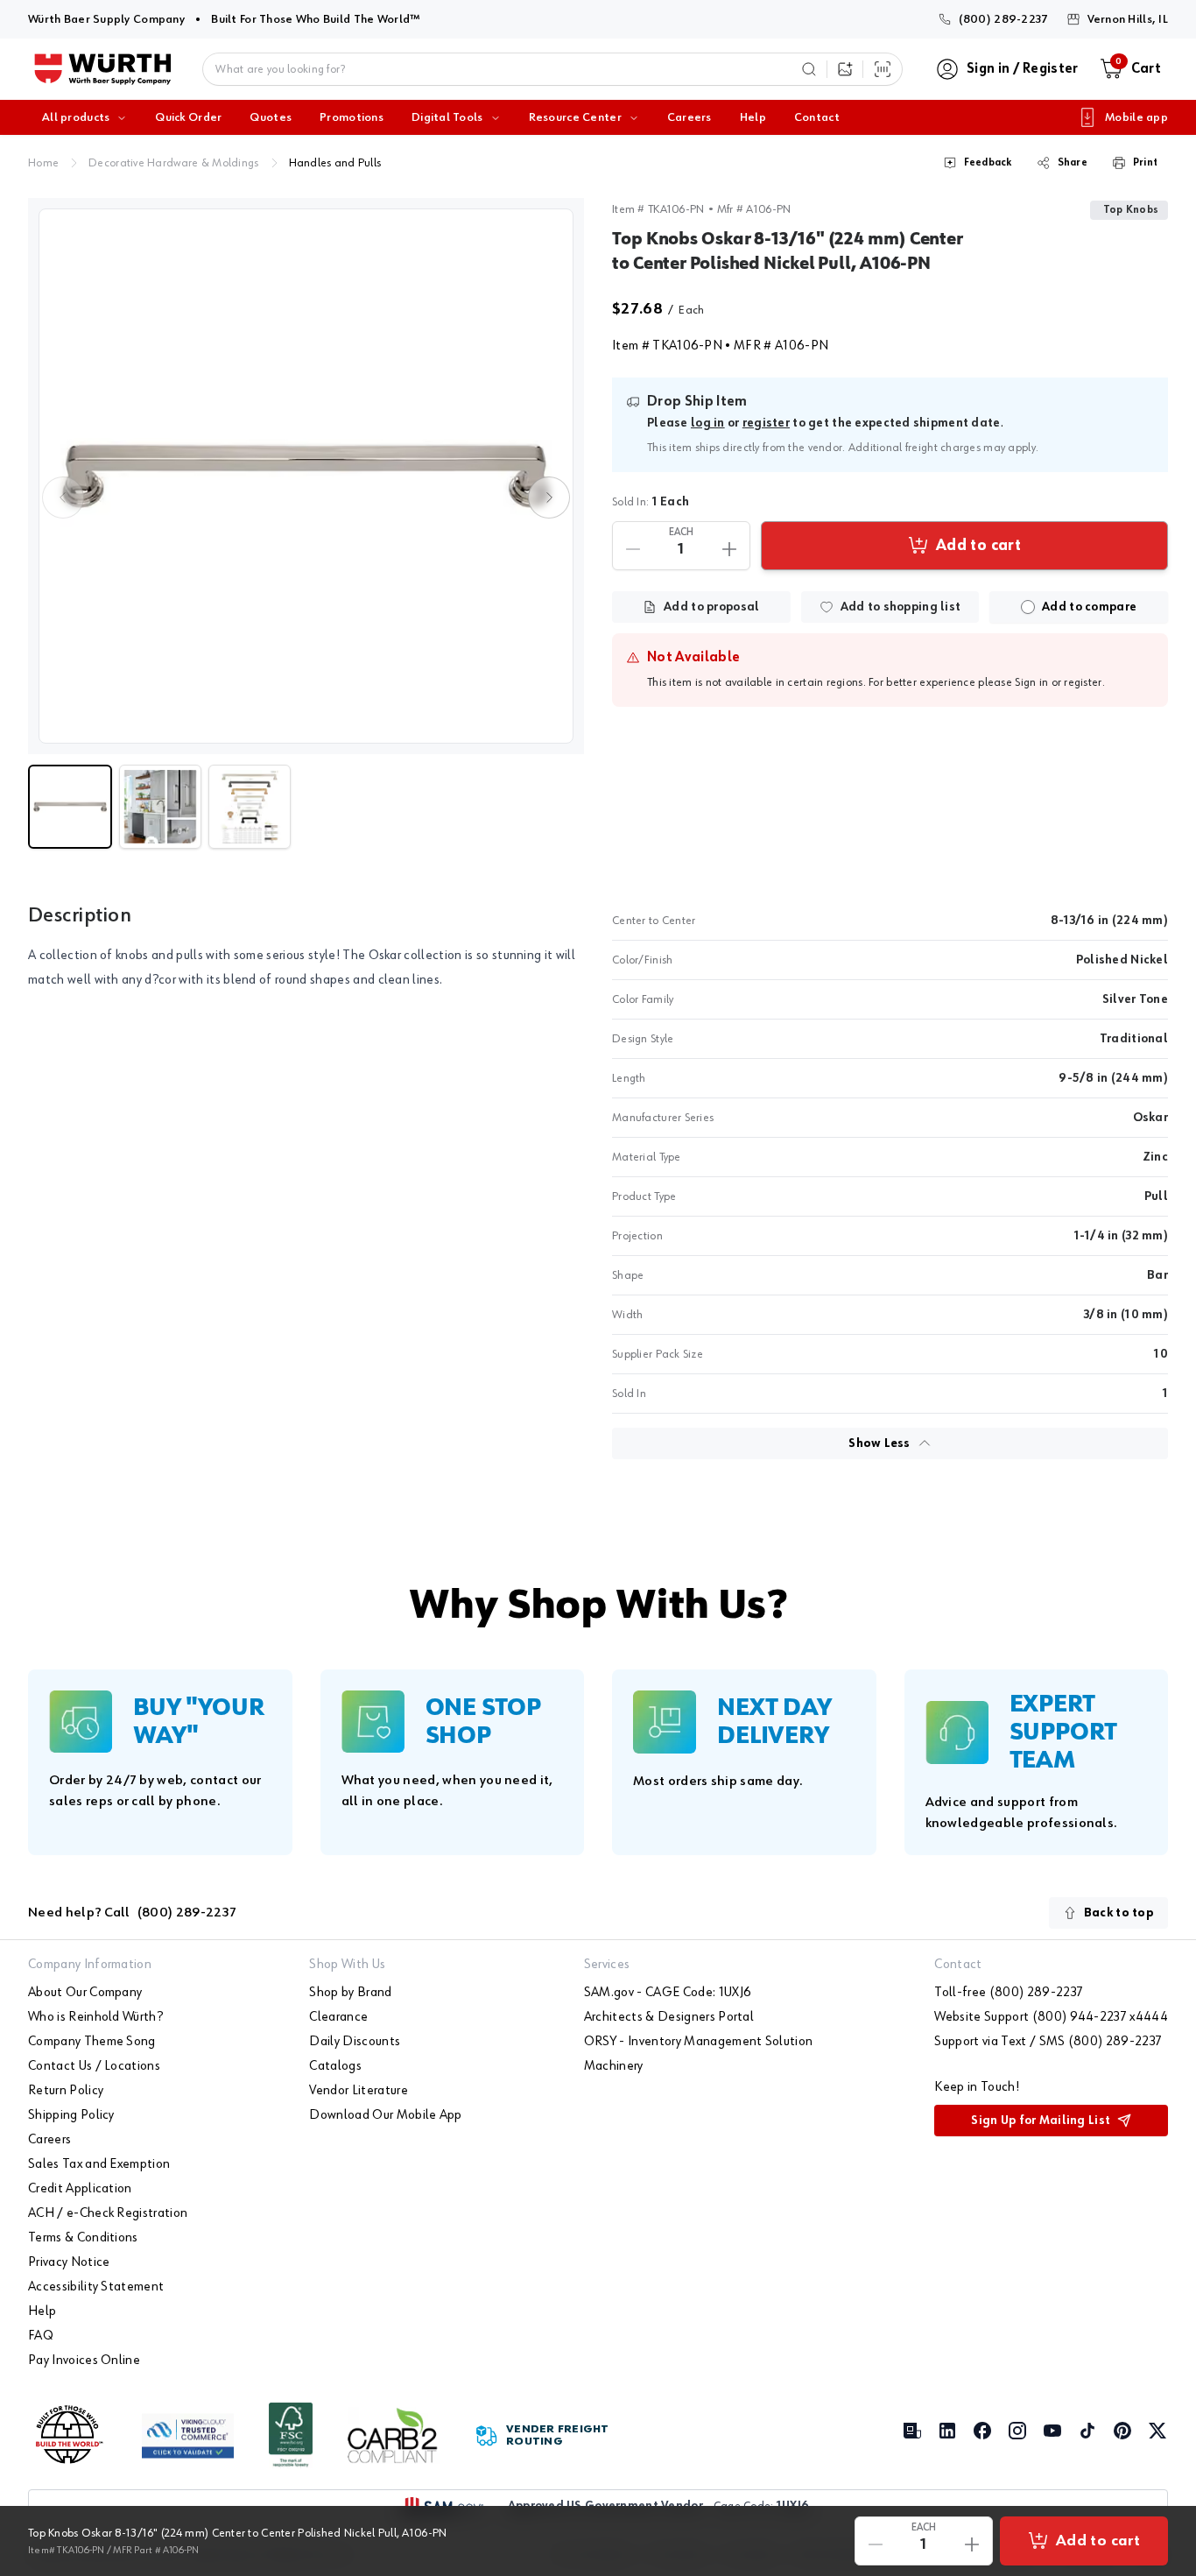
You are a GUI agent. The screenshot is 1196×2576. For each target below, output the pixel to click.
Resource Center (575, 117)
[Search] (809, 69)
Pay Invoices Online (84, 2361)
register (766, 423)
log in (708, 423)
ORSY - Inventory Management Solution (699, 2042)
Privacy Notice (69, 2262)
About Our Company (85, 1993)
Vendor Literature (358, 2091)
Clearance (338, 2017)
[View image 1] (306, 476)
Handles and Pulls (335, 163)
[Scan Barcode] (883, 69)
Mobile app (1136, 117)
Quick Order (188, 117)
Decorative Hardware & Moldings (173, 163)
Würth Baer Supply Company (106, 19)
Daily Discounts (355, 2042)
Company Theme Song (92, 2042)
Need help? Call (132, 1913)
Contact (817, 117)
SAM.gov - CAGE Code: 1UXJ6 (668, 1993)
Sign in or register (1058, 682)
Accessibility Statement (96, 2287)
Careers (689, 117)
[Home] (103, 69)
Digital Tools (447, 117)
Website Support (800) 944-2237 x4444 (1051, 2017)
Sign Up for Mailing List (1041, 2121)
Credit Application (80, 2189)
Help (753, 117)
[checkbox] (1028, 607)
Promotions (352, 117)
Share (1073, 163)
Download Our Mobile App (385, 2115)
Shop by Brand (350, 1993)
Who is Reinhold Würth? (95, 2017)
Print (1145, 163)
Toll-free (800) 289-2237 (1009, 1993)
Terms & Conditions (83, 2238)
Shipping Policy (71, 2115)
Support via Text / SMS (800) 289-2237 (1048, 2042)
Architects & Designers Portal (669, 2017)
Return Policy (66, 2091)
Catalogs (335, 2066)
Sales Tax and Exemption (99, 2164)
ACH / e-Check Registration (108, 2213)
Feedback (988, 163)
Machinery (614, 2066)
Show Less (879, 1443)
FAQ (41, 2336)
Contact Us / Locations (94, 2066)
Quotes (271, 117)
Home (43, 163)
